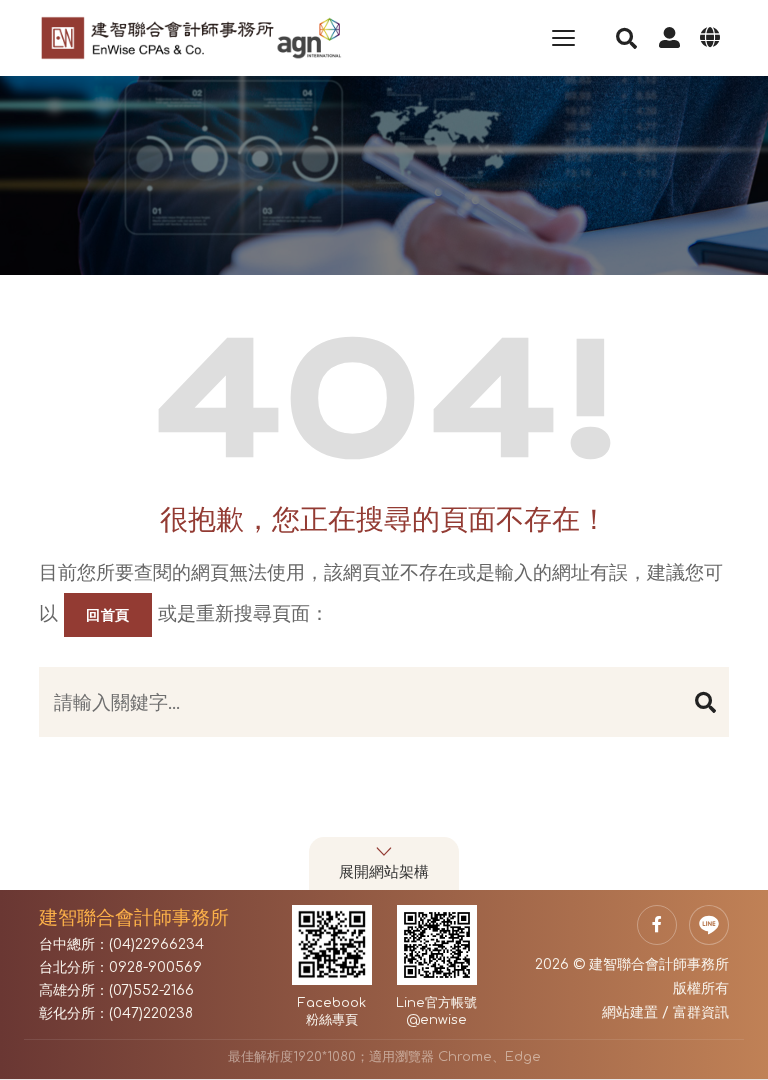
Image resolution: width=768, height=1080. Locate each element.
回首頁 (108, 615)
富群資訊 (701, 1012)
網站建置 (630, 1012)
